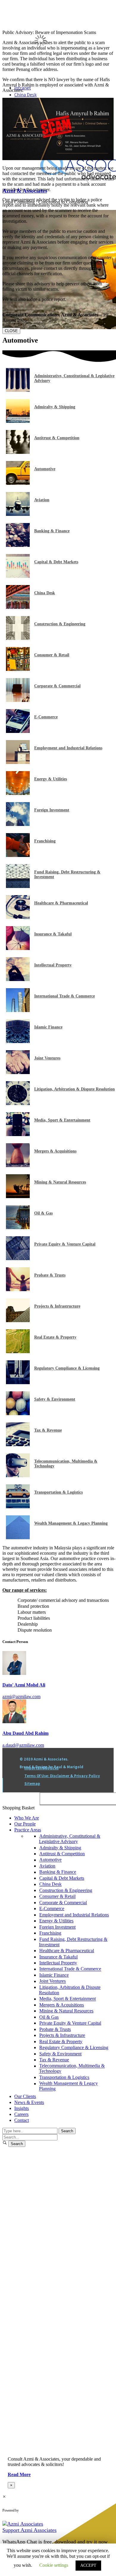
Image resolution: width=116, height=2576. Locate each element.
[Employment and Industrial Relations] (18, 762)
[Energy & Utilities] (18, 793)
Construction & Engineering (60, 624)
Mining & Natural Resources (60, 1182)
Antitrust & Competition (57, 438)
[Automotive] (18, 483)
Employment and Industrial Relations (68, 748)
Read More (19, 2474)
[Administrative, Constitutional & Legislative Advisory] (18, 390)
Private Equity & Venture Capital (65, 1244)
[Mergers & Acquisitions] (18, 1165)
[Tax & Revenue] (18, 1445)
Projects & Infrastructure (57, 1306)
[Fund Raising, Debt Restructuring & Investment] (18, 886)
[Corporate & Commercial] (18, 700)
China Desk (45, 593)
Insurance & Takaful (53, 934)
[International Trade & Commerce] (18, 1010)
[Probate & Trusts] (18, 1289)
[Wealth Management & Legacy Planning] (18, 1538)
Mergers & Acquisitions (55, 1151)
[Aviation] (18, 514)
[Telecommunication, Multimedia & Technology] (18, 1476)
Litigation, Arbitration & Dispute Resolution (75, 1089)
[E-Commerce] (18, 731)
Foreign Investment (52, 810)
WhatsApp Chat (44, 2510)
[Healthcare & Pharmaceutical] (18, 917)
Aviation (42, 500)
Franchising (45, 841)
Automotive (45, 469)
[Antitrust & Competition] (18, 452)
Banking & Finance (52, 531)
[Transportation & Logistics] (18, 1507)
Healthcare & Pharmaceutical (61, 903)
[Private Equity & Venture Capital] (18, 1258)
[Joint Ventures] (18, 1072)
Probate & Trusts (50, 1275)
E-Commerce (46, 717)
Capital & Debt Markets (56, 562)
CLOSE (11, 331)
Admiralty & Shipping (55, 407)
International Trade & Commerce (65, 996)
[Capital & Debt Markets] (18, 576)
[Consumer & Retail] (18, 669)
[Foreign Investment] (18, 824)
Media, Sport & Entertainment (62, 1120)
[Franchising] (18, 855)
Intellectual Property (53, 965)
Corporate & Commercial (57, 686)
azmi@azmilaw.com (21, 1697)
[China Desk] (18, 607)
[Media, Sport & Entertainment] (18, 1134)
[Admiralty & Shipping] (18, 421)
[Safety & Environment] (18, 1414)
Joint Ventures (47, 1058)
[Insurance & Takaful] (18, 948)
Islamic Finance (48, 1027)
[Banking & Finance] (18, 545)
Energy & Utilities (51, 779)
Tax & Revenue (48, 1430)
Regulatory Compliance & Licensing (67, 1368)
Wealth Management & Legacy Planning (71, 1523)
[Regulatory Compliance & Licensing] (18, 1383)
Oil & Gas (43, 1213)
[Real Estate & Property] (18, 1352)
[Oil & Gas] (18, 1227)
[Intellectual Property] (18, 979)
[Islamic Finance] (18, 1041)
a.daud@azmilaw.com (23, 1745)
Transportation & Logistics (58, 1492)
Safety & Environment (55, 1399)
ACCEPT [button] (88, 2565)
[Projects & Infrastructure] (18, 1321)
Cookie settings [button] (54, 2565)
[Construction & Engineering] (18, 638)
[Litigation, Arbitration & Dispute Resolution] (18, 1103)
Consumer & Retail (52, 655)
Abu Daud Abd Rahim (25, 1733)
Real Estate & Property (55, 1337)
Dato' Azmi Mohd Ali (24, 1685)
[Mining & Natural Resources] (18, 1196)
